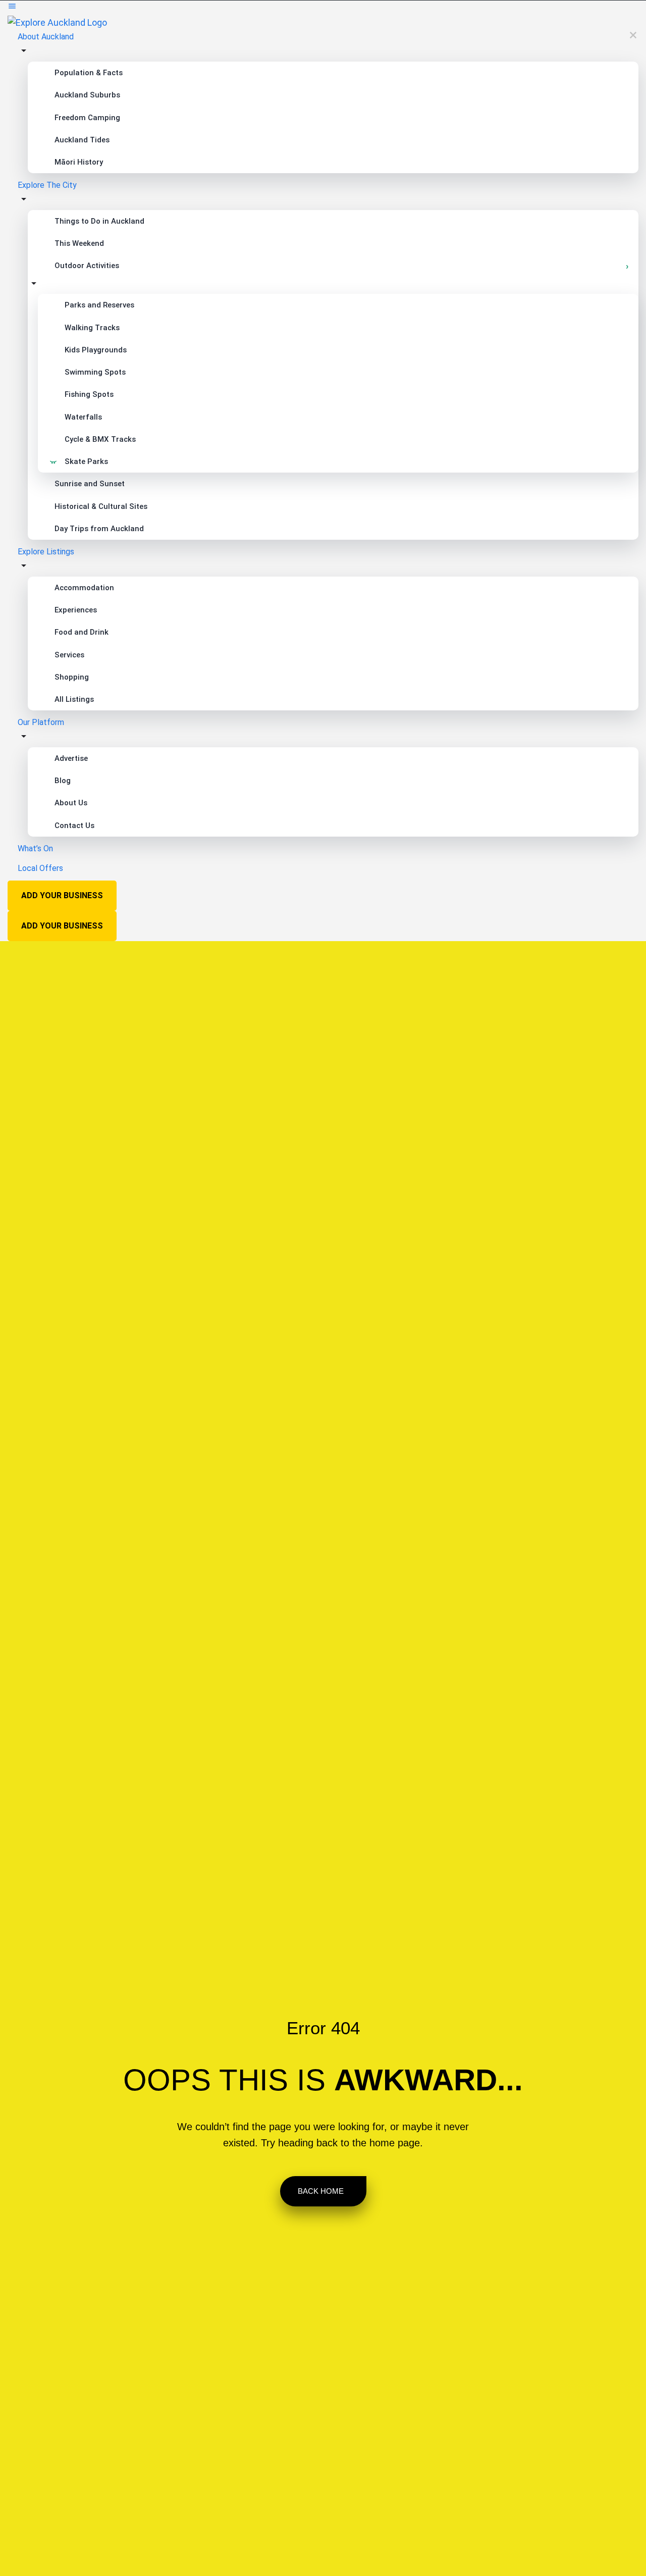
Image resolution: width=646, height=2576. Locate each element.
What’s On (35, 848)
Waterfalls (83, 417)
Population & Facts (89, 73)
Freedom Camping (87, 118)
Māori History (79, 162)
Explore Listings (46, 552)
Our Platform (41, 722)
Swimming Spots (95, 372)
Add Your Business (62, 895)
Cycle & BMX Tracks (100, 439)
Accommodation (84, 588)
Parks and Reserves (99, 305)
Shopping (72, 677)
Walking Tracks (92, 328)
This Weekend (79, 243)
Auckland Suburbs (87, 95)
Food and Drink (82, 632)
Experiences (76, 610)
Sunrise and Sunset (90, 484)
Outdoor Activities (87, 266)
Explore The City (47, 185)
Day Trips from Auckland (99, 529)
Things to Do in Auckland (99, 221)
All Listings (74, 699)
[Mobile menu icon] (323, 8)
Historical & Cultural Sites (101, 506)
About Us (71, 803)
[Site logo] (57, 22)
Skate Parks (86, 461)
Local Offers (40, 868)
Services (69, 655)
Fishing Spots (89, 394)
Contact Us (74, 826)
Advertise (71, 758)
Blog (63, 781)
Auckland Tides (82, 140)
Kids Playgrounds (96, 350)
